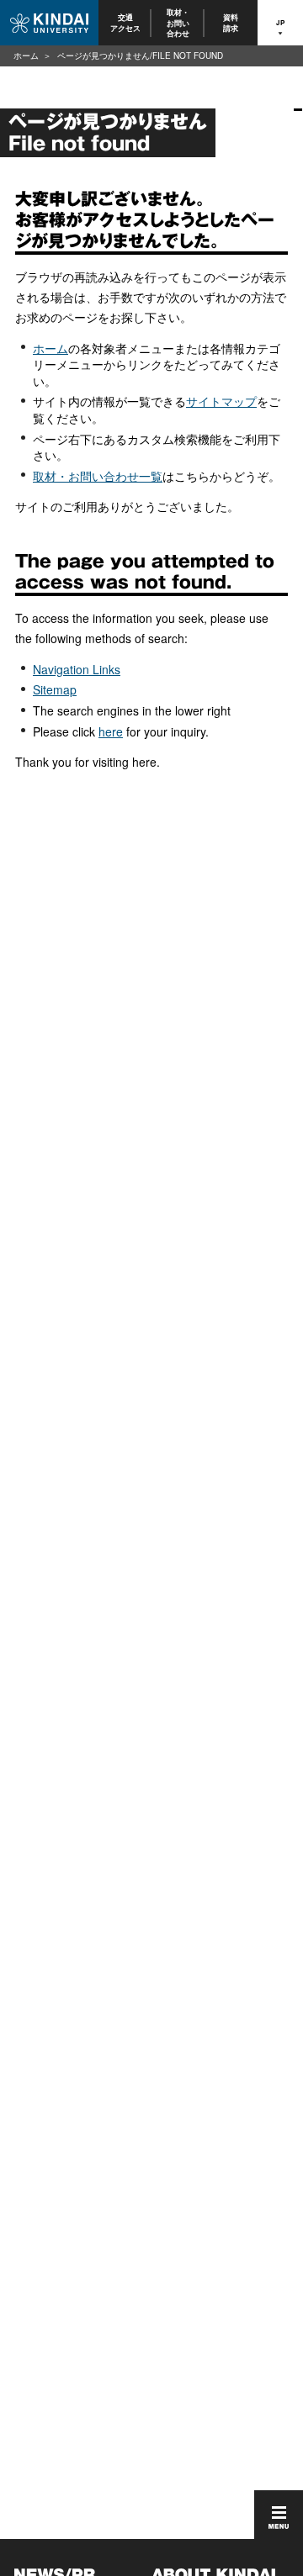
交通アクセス (125, 22)
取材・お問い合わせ (178, 23)
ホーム (26, 55)
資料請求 (231, 22)
